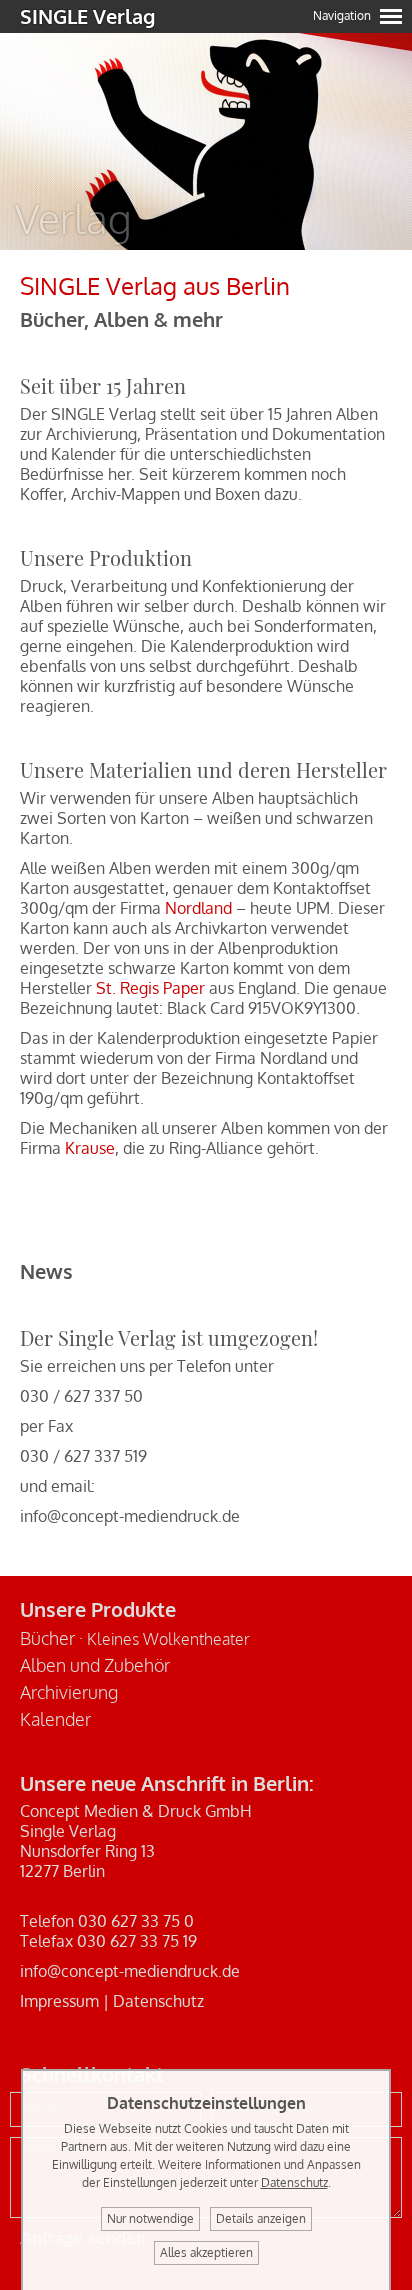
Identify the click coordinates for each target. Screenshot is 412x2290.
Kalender (55, 1719)
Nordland (198, 908)
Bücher (47, 1638)
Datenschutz (158, 2001)
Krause (90, 1148)
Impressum (59, 2001)
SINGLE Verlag (87, 16)
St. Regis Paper (150, 988)
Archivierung (69, 1692)
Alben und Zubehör (95, 1665)
